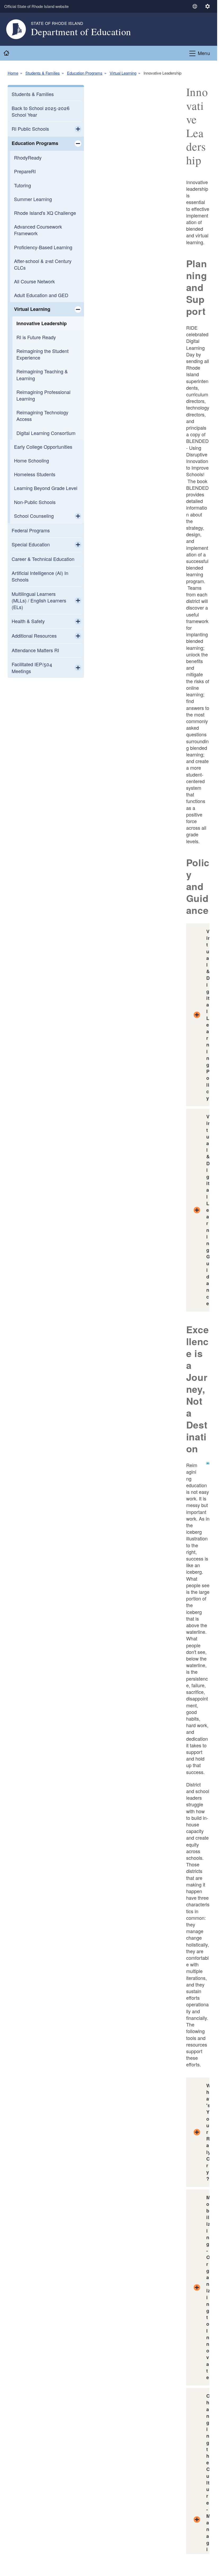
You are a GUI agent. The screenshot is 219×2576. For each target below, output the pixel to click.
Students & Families (43, 73)
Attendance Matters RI (35, 650)
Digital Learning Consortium (46, 433)
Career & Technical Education (43, 559)
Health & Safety (28, 621)
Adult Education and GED (41, 295)
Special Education (31, 544)
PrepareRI (25, 171)
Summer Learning (33, 199)
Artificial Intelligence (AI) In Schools (40, 576)
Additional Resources (34, 636)
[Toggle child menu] (78, 129)
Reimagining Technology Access (42, 416)
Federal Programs (31, 530)
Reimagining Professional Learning (43, 395)
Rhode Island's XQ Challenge (45, 213)
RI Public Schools (30, 129)
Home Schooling (32, 460)
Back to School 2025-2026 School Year (41, 111)
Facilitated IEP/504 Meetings (32, 667)
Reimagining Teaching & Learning (42, 375)
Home (13, 73)
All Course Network (34, 281)
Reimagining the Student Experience (43, 354)
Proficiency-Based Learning (43, 247)
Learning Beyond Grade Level (46, 488)
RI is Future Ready (36, 337)
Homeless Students (35, 474)
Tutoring (23, 185)
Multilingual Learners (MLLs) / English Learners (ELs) (39, 600)
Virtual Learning (123, 73)
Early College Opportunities (43, 447)
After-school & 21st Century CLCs (43, 264)
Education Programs (85, 73)
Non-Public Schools (35, 502)
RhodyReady (28, 157)
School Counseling (34, 516)
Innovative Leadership (42, 323)
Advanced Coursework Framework (38, 230)
